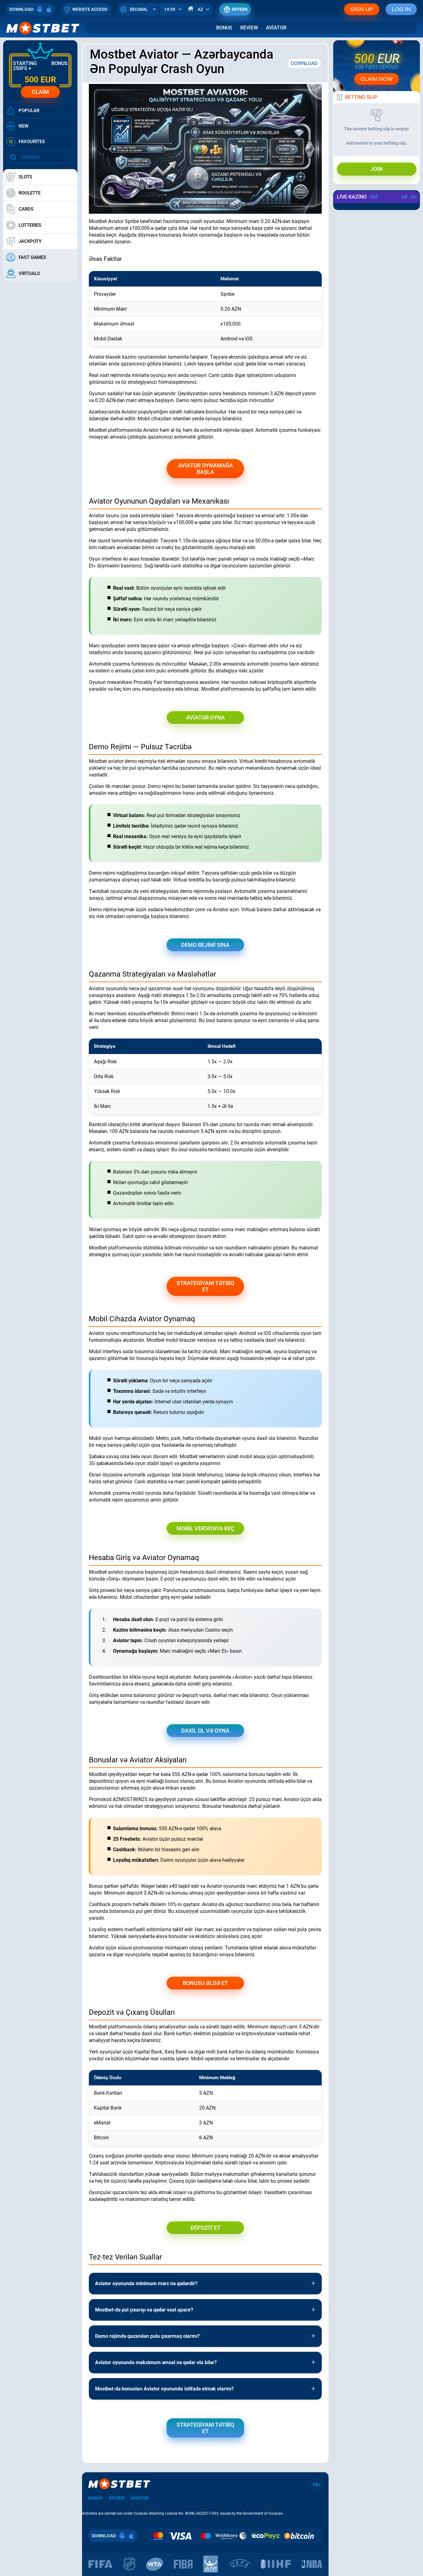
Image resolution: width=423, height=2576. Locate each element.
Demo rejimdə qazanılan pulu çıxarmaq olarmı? (147, 2336)
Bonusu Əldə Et (205, 1983)
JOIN (377, 169)
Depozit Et (205, 2228)
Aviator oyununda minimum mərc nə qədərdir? (146, 2283)
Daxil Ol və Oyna (205, 1731)
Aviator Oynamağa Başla (205, 469)
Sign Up (362, 9)
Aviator (276, 28)
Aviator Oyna (205, 717)
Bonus (224, 28)
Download (304, 63)
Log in (401, 9)
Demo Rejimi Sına (205, 945)
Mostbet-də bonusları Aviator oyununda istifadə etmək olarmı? (164, 2389)
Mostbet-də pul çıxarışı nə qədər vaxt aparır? (144, 2310)
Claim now (377, 79)
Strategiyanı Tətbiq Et (205, 1286)
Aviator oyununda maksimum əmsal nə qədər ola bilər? (156, 2362)
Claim (40, 92)
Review (249, 28)
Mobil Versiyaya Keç (205, 1528)
